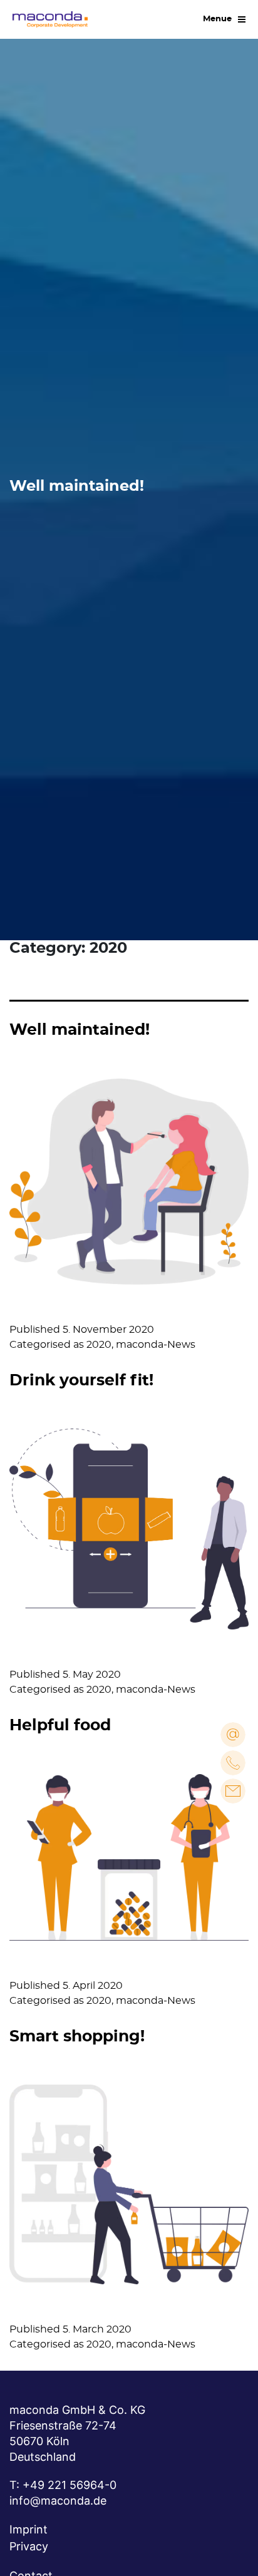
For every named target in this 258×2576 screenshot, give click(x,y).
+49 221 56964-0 (70, 2485)
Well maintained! (80, 1030)
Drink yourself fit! (81, 1381)
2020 (99, 1345)
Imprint (28, 2529)
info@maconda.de (58, 2501)
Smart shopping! (77, 2037)
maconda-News (156, 1345)
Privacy (29, 2546)
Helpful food (60, 1726)
